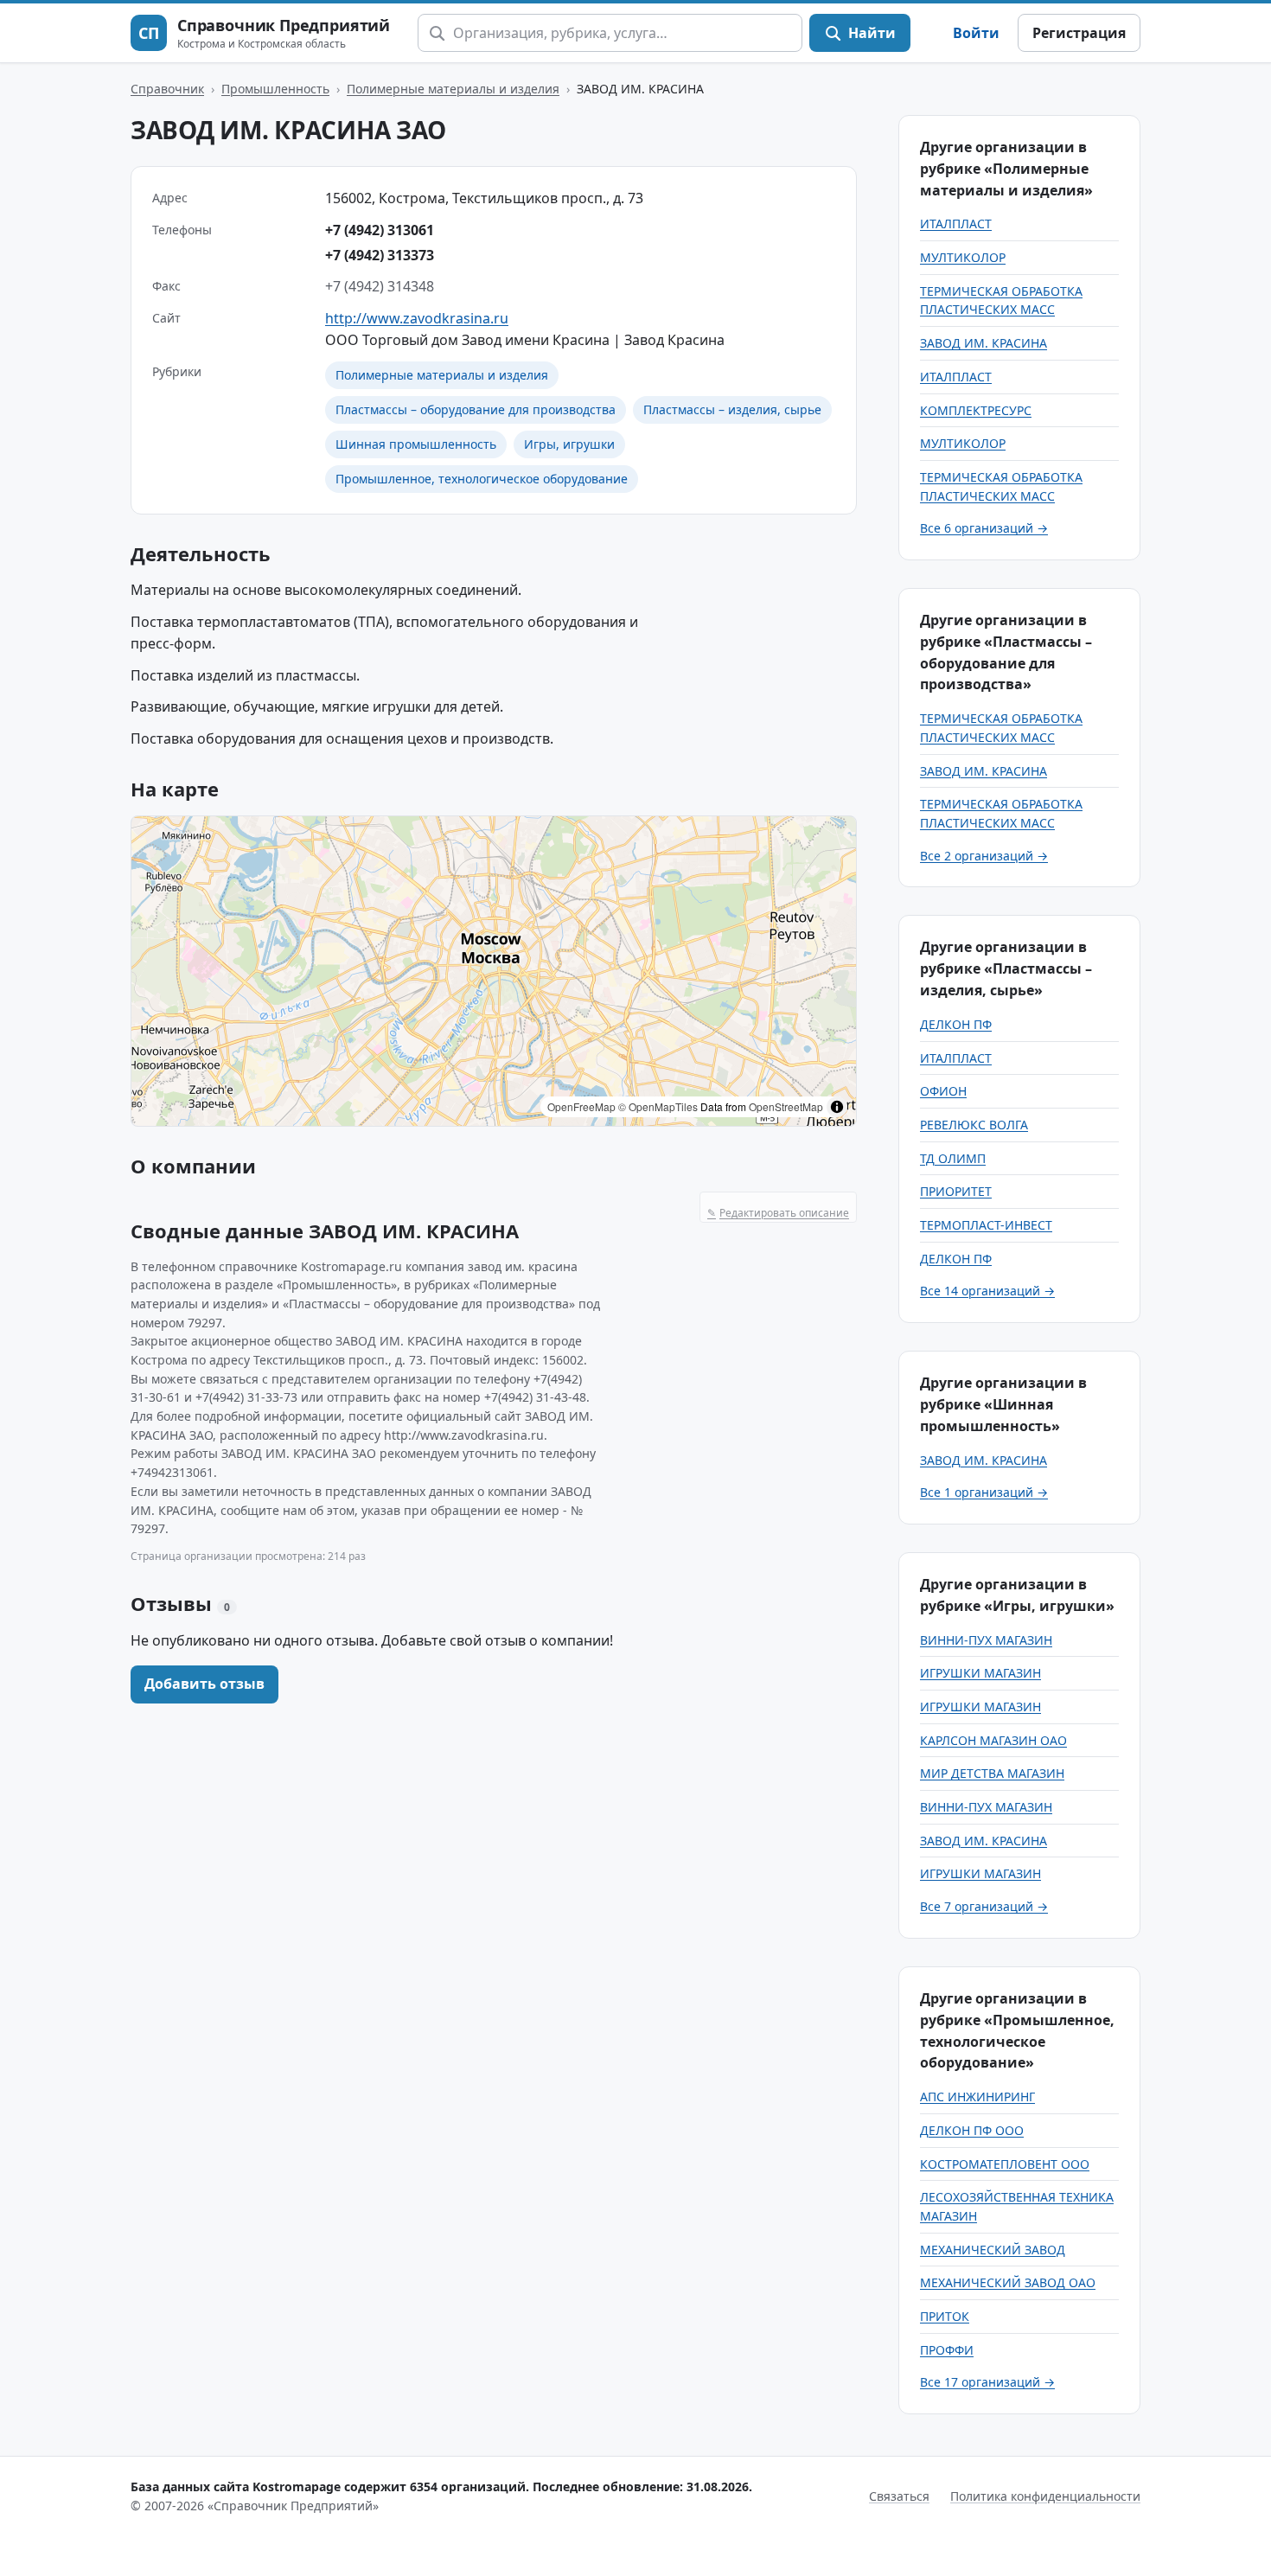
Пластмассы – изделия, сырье (732, 409)
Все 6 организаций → (984, 528)
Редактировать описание (778, 1213)
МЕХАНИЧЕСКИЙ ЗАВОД (993, 2250)
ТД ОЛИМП (953, 1158)
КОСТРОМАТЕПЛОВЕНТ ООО (1005, 2164)
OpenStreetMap (786, 1106)
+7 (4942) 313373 (380, 255)
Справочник (167, 89)
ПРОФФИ (947, 2350)
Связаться (899, 2496)
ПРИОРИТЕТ (956, 1191)
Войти (976, 33)
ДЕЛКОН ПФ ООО (972, 2130)
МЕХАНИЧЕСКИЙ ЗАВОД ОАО (1008, 2282)
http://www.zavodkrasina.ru (417, 318)
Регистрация (1079, 33)
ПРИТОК (945, 2316)
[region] (494, 971)
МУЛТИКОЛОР (963, 257)
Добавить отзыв (204, 1684)
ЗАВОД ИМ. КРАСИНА (984, 343)
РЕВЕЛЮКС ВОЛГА (974, 1125)
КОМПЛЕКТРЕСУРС (976, 410)
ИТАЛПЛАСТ (956, 224)
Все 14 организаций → (987, 1291)
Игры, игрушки (569, 444)
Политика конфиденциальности (1045, 2496)
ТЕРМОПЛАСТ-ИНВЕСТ (986, 1225)
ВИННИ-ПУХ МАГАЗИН (986, 1640)
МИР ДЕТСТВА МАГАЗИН (992, 1773)
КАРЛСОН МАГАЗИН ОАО (993, 1740)
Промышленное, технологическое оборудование (482, 479)
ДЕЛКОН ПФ (956, 1024)
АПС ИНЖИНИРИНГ (977, 2097)
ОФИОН (943, 1091)
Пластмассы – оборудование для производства (476, 409)
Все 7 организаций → (984, 1906)
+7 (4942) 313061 (380, 230)
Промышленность (275, 89)
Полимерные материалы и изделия (453, 89)
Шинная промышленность (416, 444)
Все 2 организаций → (984, 856)
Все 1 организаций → (984, 1492)
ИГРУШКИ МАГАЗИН (980, 1673)
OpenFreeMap (581, 1106)
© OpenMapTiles (658, 1106)
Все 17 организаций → (987, 2382)
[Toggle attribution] (837, 1107)
